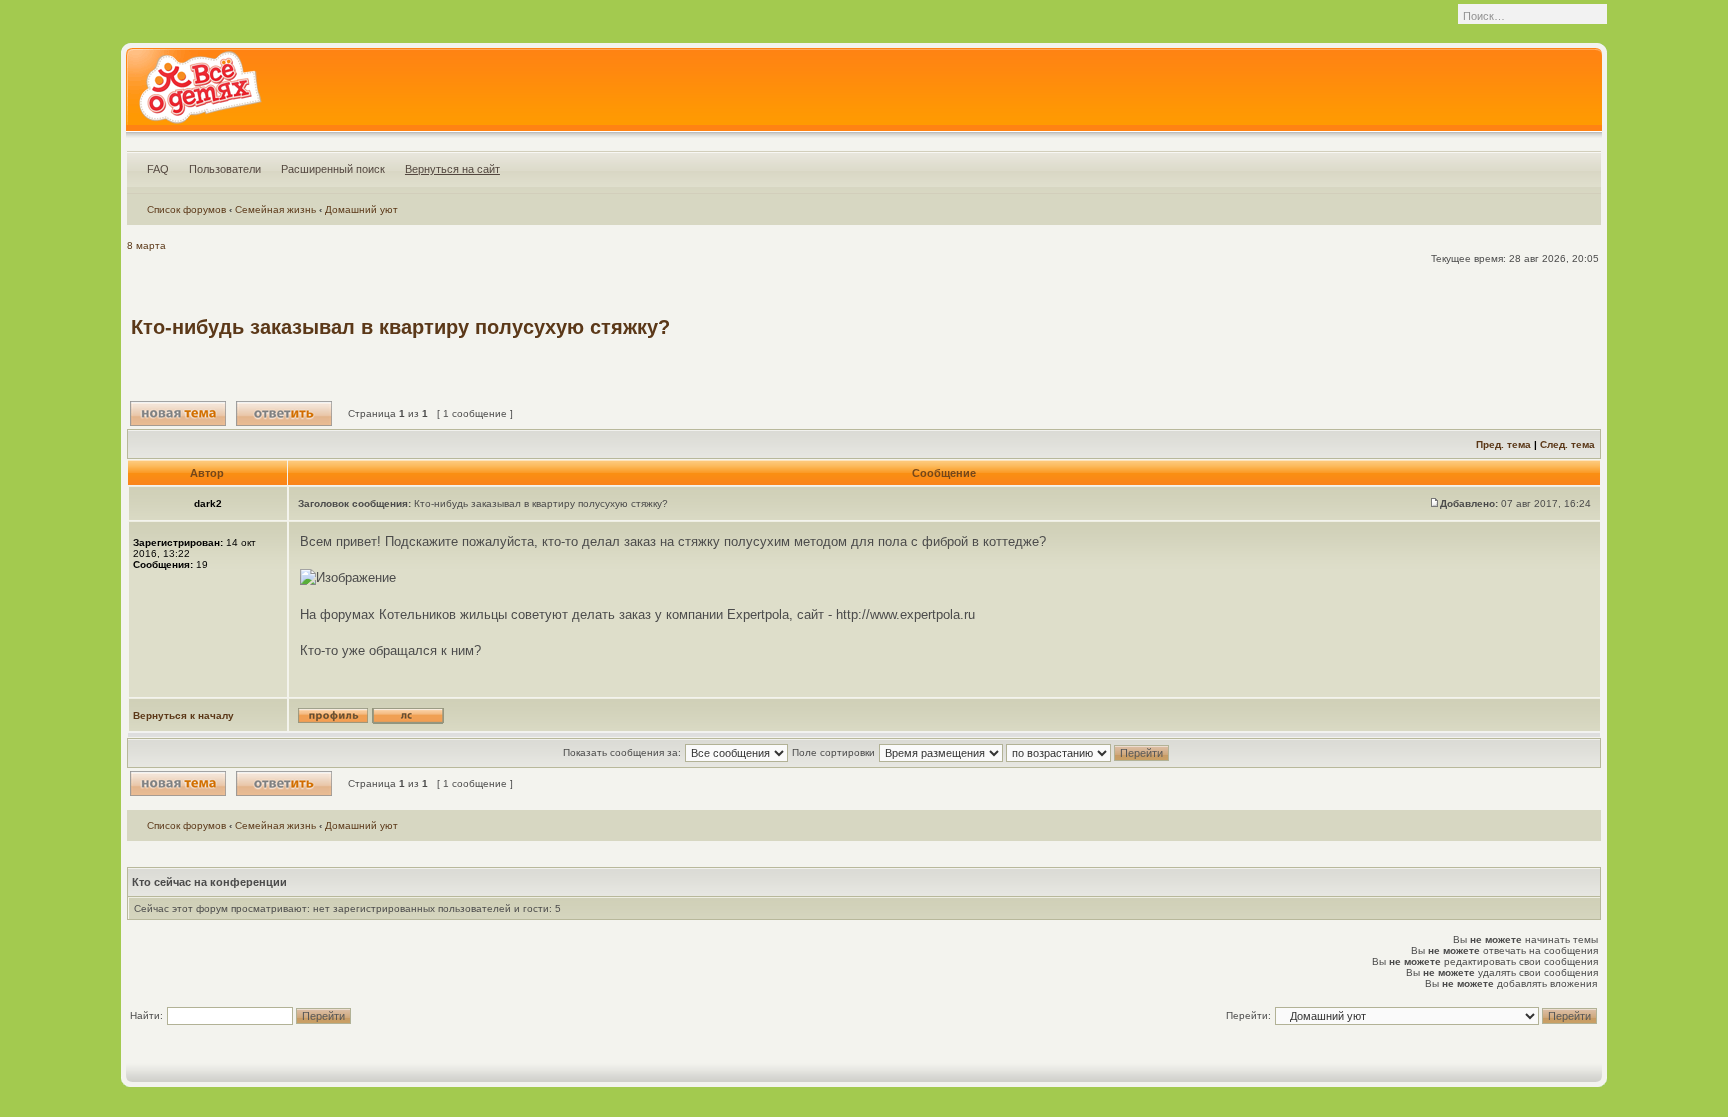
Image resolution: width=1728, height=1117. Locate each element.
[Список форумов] (199, 94)
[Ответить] (284, 413)
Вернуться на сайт (452, 169)
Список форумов (186, 209)
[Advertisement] (1233, 327)
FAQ (158, 169)
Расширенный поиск (333, 169)
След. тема (1567, 444)
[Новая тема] (178, 413)
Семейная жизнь (275, 209)
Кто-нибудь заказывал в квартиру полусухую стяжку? (400, 327)
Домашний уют (361, 209)
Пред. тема (1503, 444)
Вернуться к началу (183, 715)
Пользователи (225, 169)
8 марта (146, 245)
